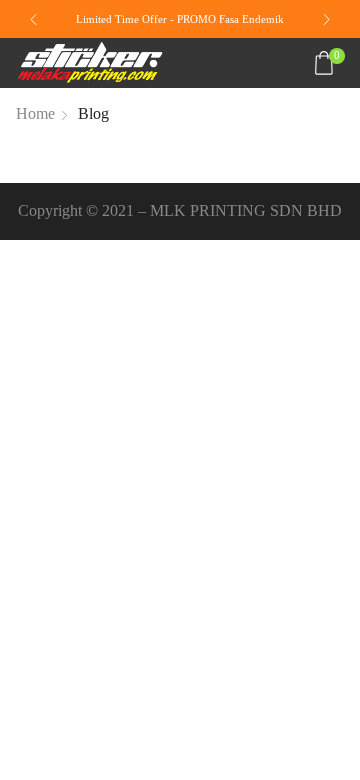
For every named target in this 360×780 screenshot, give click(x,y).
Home (35, 113)
